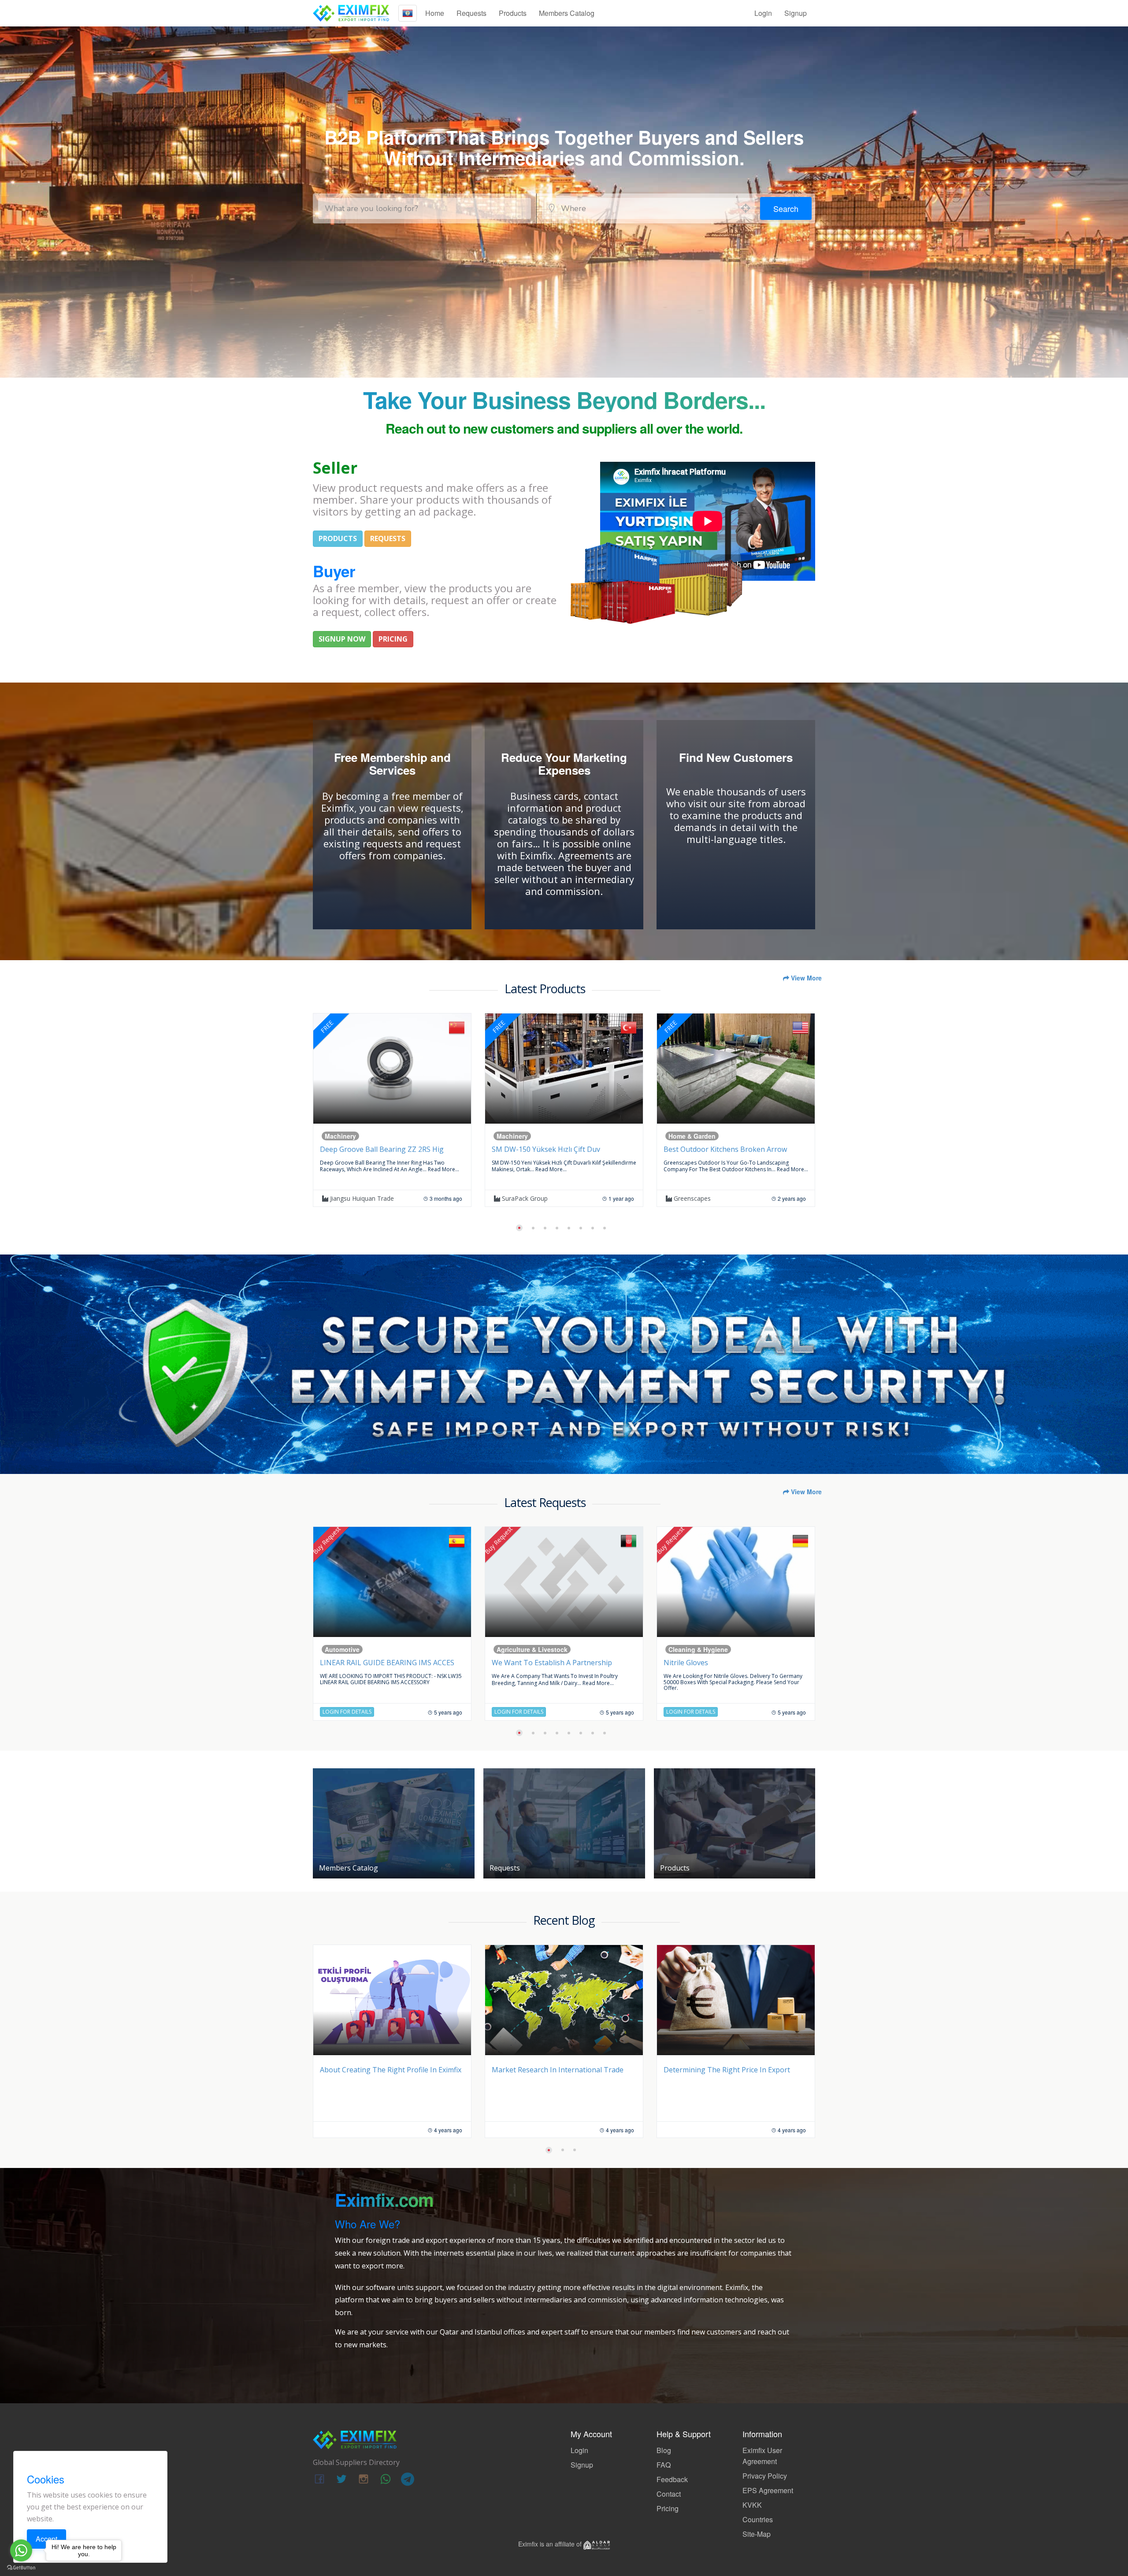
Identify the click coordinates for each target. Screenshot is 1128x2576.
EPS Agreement (768, 2490)
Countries (758, 2519)
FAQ (664, 2465)
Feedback (672, 2479)
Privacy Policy (765, 2476)
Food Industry (694, 1649)
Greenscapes (352, 1198)
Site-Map (757, 2534)
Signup (796, 13)
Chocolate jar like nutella (711, 1663)
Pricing (668, 2508)
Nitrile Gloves (347, 1663)
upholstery (521, 1198)
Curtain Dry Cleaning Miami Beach (553, 1149)
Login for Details (351, 1712)
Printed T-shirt (521, 1663)
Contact (669, 2494)
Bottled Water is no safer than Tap (728, 1149)
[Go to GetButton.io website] (21, 2567)
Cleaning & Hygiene (359, 1649)
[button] (517, 1228)
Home (435, 13)
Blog (664, 2450)
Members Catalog (567, 13)
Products (513, 13)
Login (763, 13)
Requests (471, 13)
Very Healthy (695, 1198)
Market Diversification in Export (716, 2070)
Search (786, 208)
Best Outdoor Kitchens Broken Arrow (386, 1149)
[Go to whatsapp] (21, 2550)
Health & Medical (698, 1136)
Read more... (453, 1169)
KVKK (752, 2505)
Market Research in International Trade (386, 2070)
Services (514, 1136)
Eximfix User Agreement (762, 2456)
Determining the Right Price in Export (555, 2070)
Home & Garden (353, 1136)
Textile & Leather (526, 1649)
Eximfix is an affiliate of (551, 2544)
